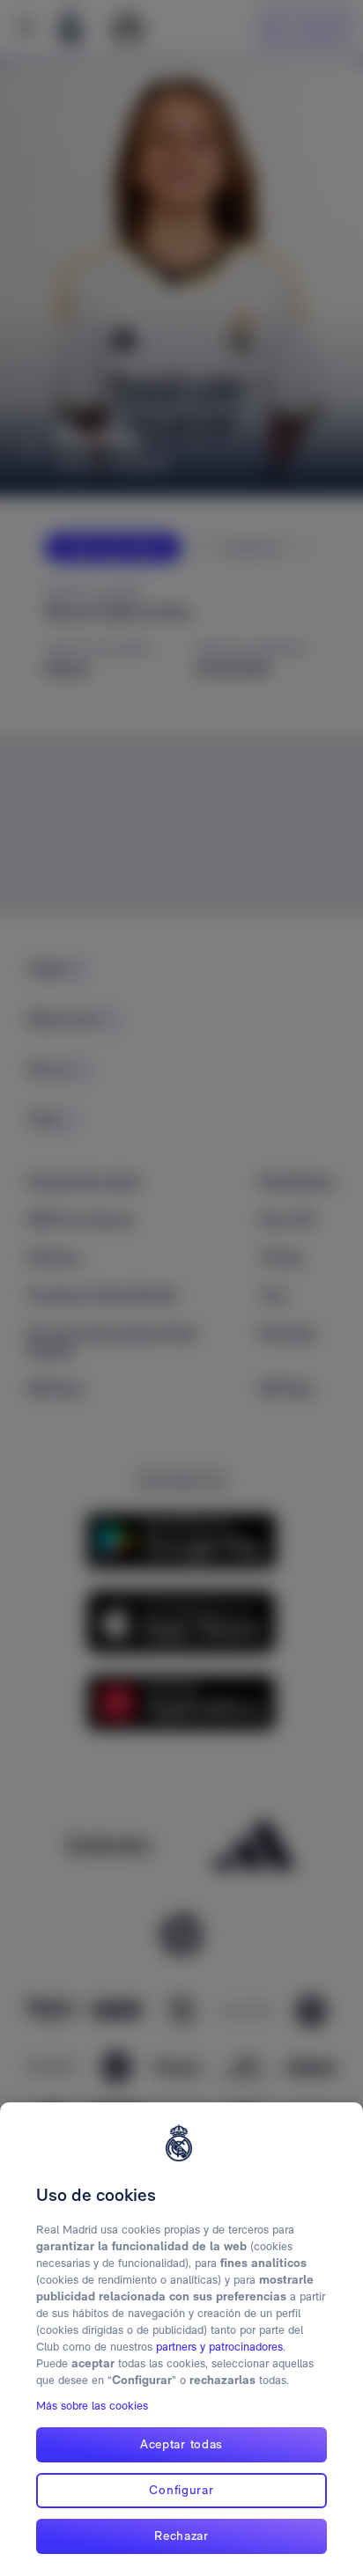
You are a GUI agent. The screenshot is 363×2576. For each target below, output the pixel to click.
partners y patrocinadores (219, 2347)
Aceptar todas (181, 2444)
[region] (181, 2339)
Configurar (181, 2490)
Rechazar (181, 2536)
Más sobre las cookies (92, 2406)
